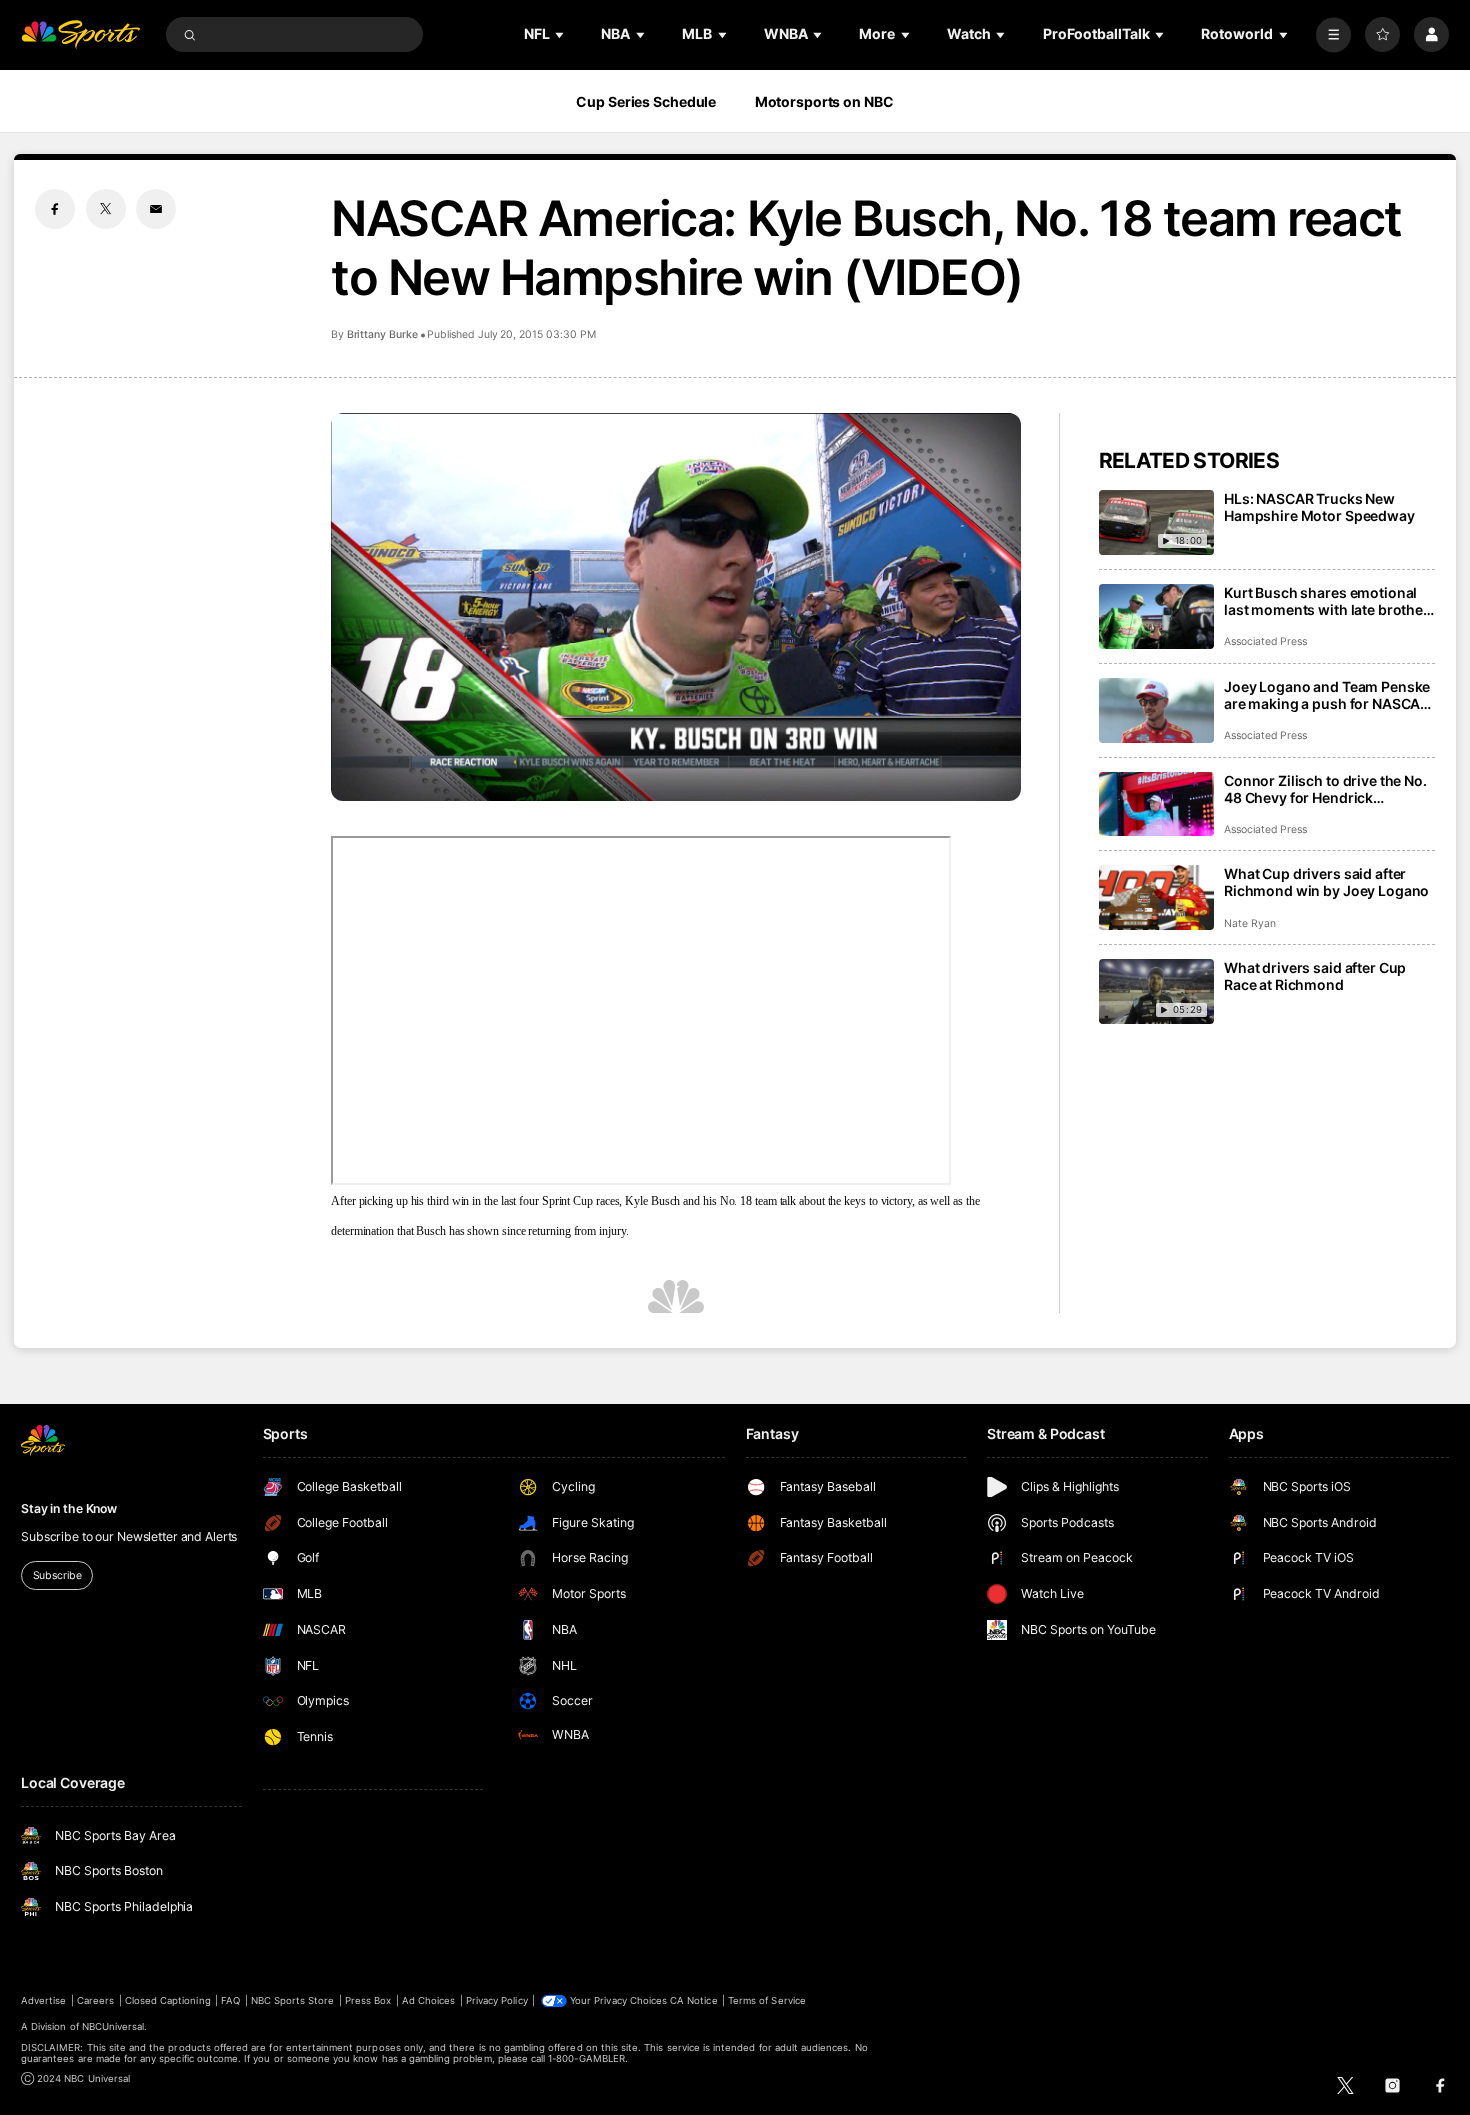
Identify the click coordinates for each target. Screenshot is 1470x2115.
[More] (1333, 34)
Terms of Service (767, 2000)
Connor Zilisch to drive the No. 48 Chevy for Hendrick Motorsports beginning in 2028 (1329, 789)
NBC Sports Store (293, 2000)
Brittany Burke (382, 334)
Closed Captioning (168, 2000)
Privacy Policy (497, 2000)
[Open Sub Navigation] (561, 34)
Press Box (368, 2000)
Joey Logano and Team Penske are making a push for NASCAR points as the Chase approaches (1327, 695)
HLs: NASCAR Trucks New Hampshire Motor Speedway (1319, 507)
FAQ (230, 2000)
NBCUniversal (113, 2026)
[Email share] (156, 209)
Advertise (43, 2000)
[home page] (80, 34)
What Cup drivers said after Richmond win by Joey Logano (1326, 882)
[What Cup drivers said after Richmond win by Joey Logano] (1156, 897)
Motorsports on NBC (824, 101)
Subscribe (57, 1575)
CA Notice (693, 2000)
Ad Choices (428, 2000)
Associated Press (1265, 641)
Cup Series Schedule (646, 101)
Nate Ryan (1250, 923)
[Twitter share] (106, 209)
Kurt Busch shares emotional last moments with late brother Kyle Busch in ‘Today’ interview (1326, 601)
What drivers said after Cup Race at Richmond (1315, 976)
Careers (95, 2000)
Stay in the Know (69, 1508)
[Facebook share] (55, 209)
